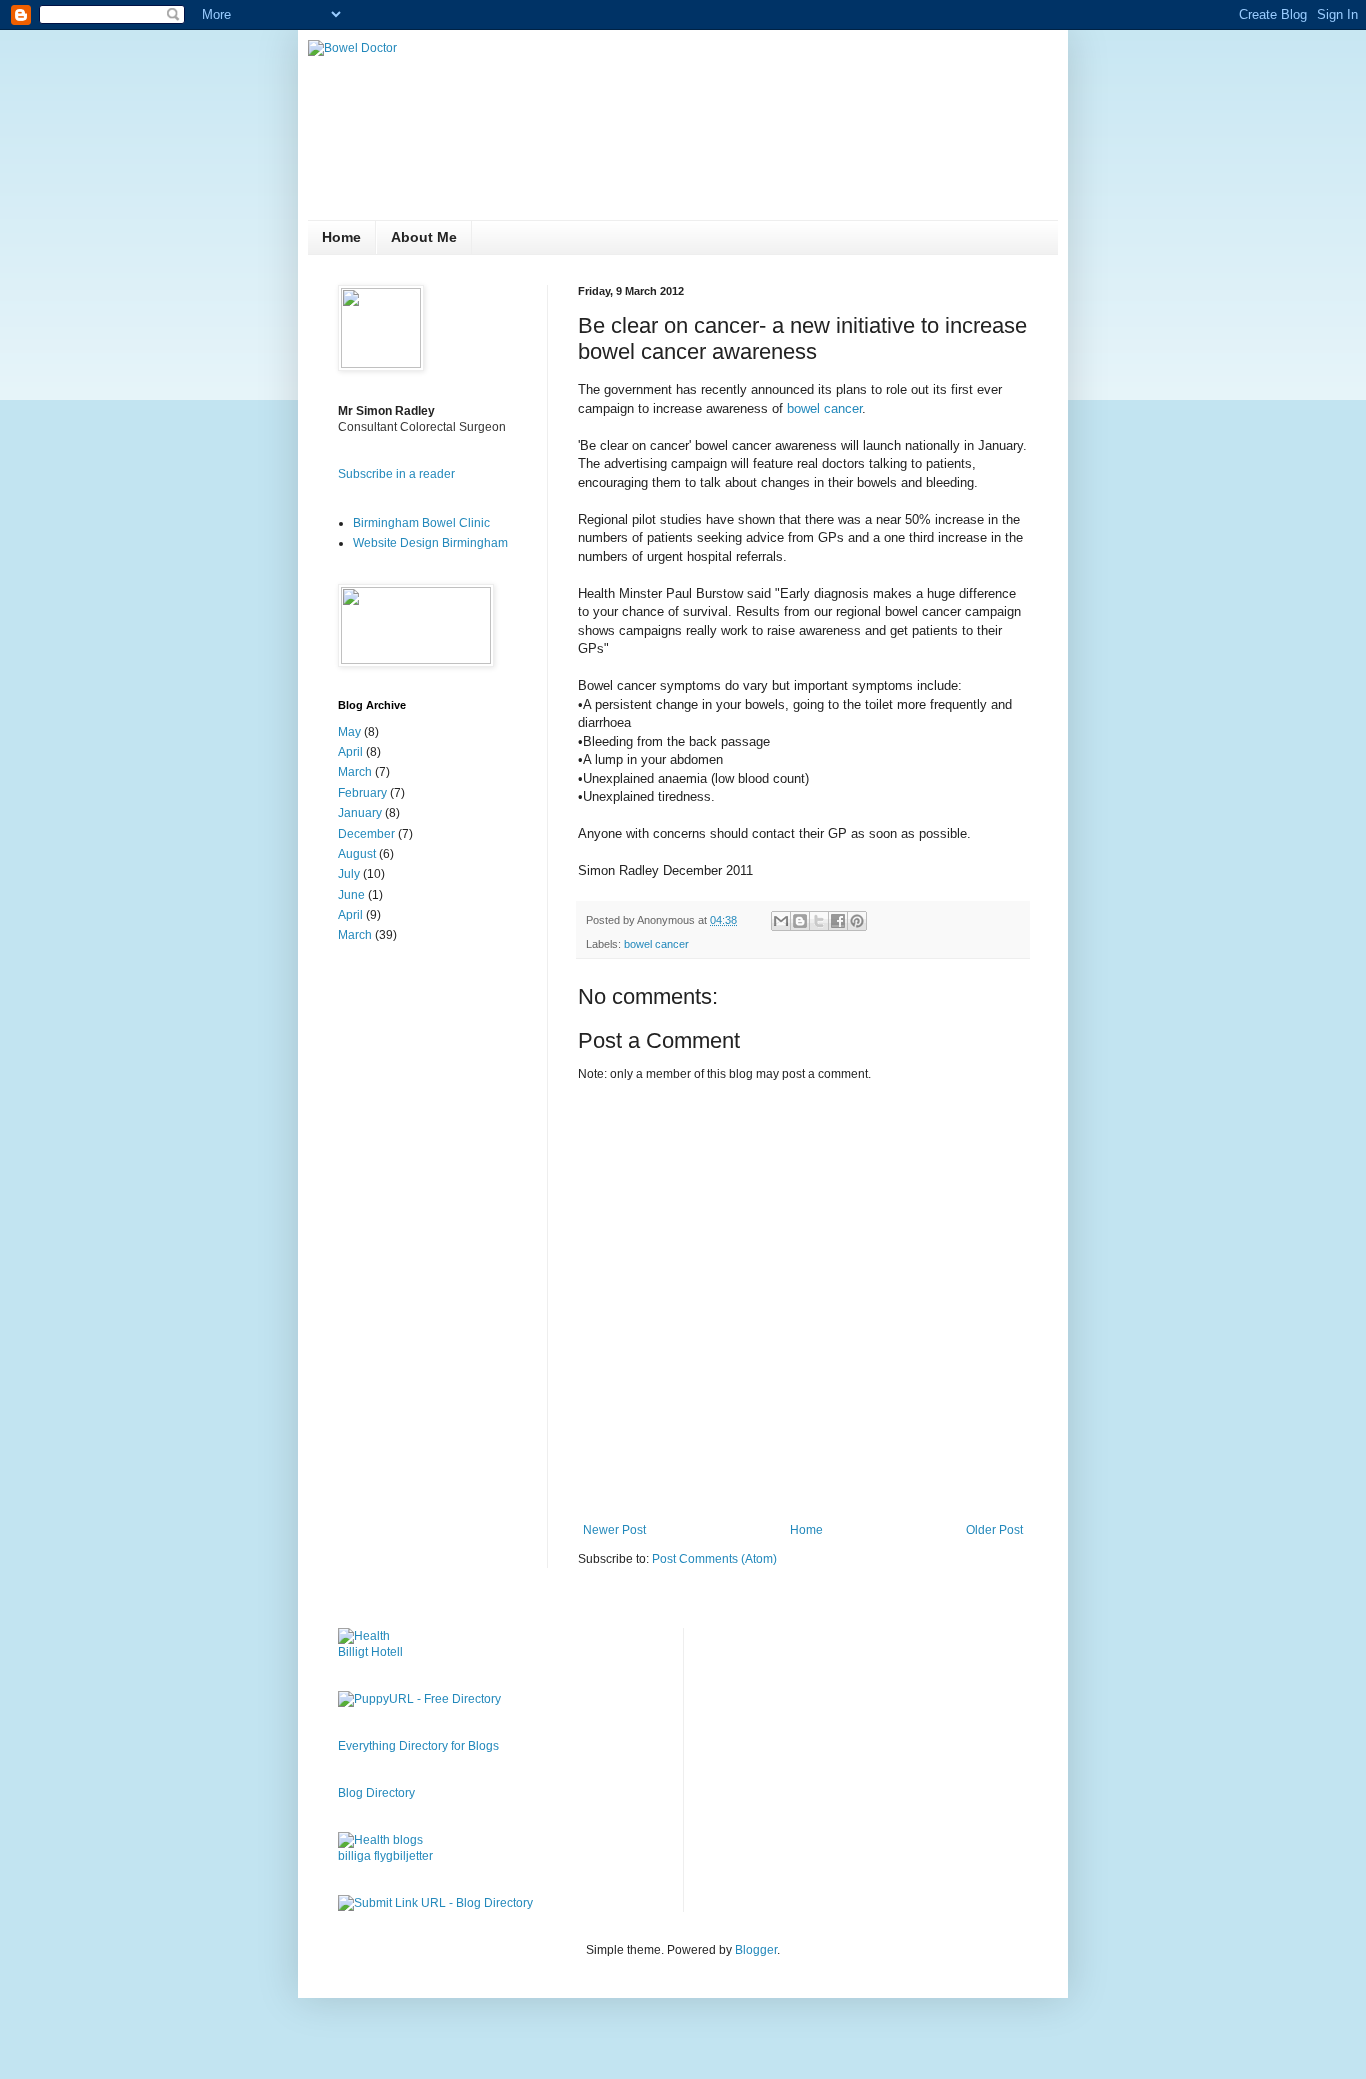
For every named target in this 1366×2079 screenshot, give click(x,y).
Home (341, 237)
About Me (424, 237)
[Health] (364, 1636)
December (366, 834)
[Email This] (781, 921)
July (349, 874)
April (350, 752)
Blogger (756, 1950)
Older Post (994, 1530)
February (362, 793)
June (351, 895)
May (349, 732)
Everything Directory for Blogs (418, 1746)
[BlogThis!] (800, 921)
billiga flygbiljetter (385, 1856)
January (360, 813)
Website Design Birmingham (430, 543)
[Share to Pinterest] (857, 921)
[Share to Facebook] (838, 921)
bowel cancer (824, 408)
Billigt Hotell (370, 1652)
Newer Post (614, 1530)
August (357, 854)
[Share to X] (819, 921)
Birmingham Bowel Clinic (421, 523)
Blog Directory (376, 1793)
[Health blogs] (380, 1840)
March (355, 772)
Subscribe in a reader (396, 474)
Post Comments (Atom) (714, 1559)
